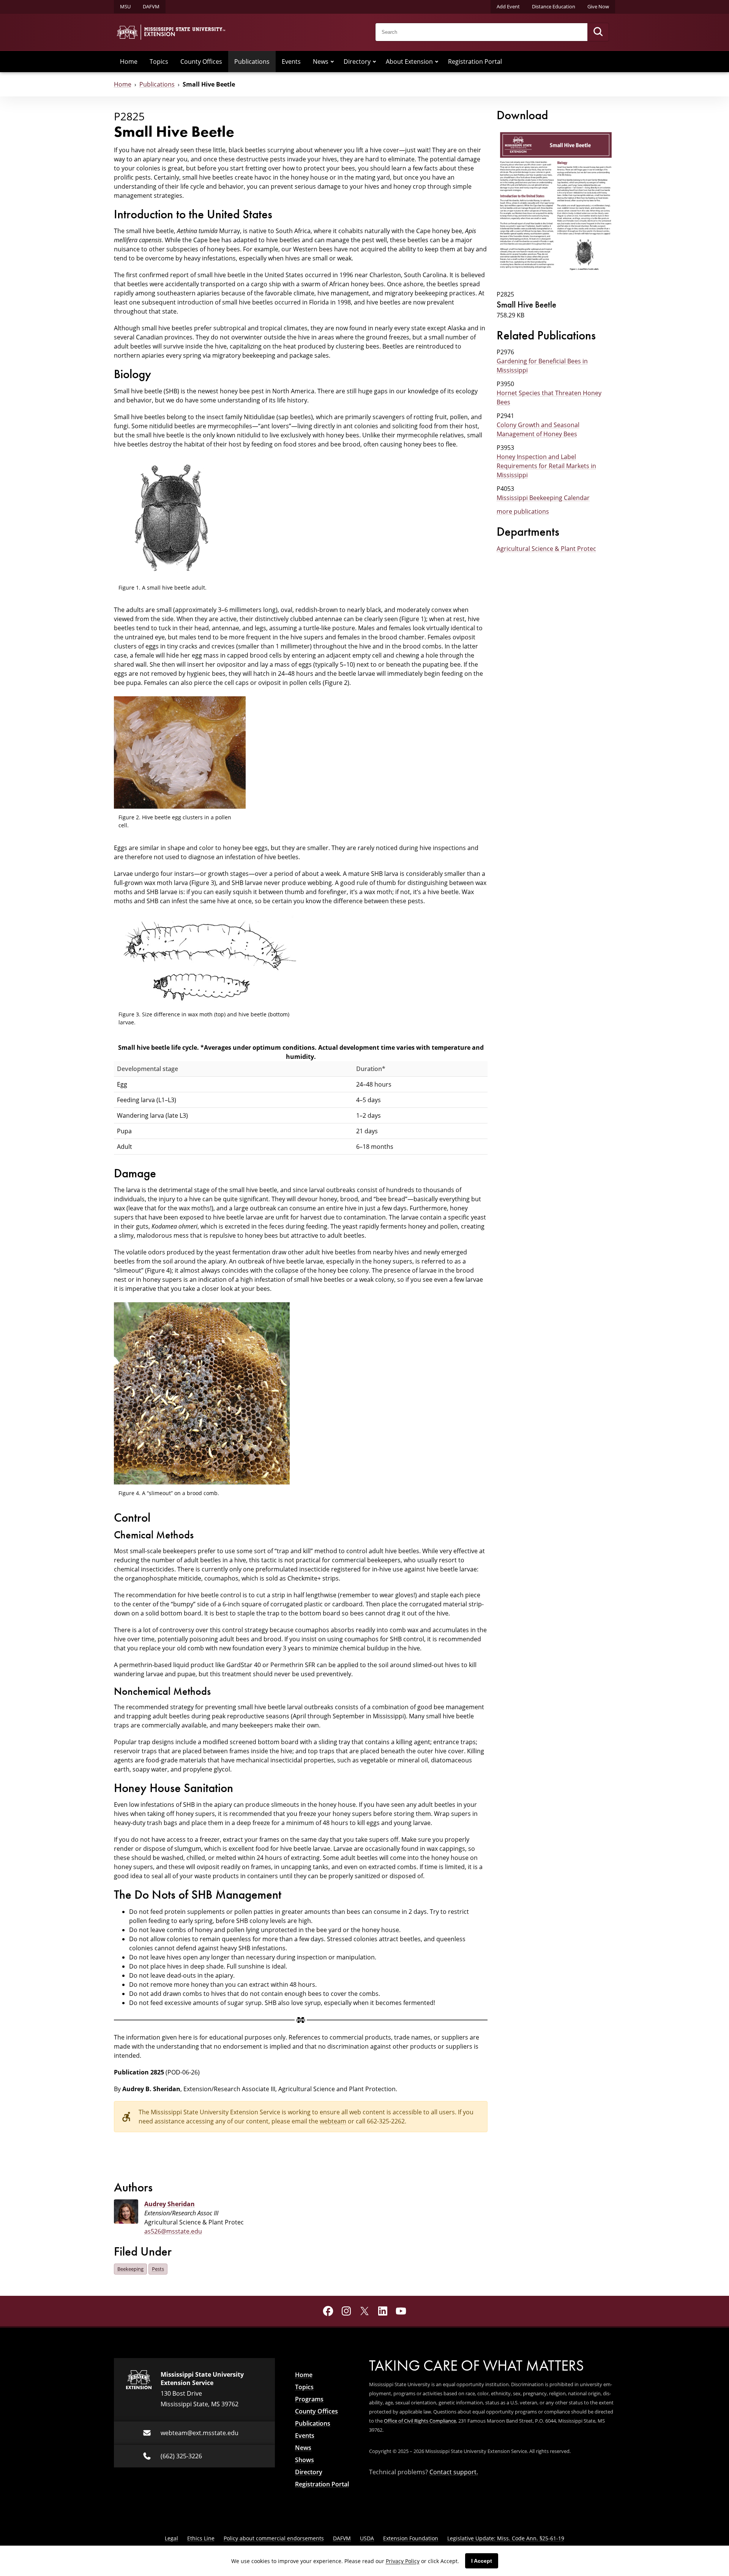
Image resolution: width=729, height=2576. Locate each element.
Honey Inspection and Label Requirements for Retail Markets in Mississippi (546, 466)
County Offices (201, 61)
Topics (159, 61)
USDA (367, 2538)
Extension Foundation (411, 2538)
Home (129, 61)
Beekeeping (130, 2269)
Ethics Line (201, 2538)
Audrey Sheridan (170, 2204)
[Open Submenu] (332, 62)
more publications (523, 511)
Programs (309, 2399)
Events (291, 61)
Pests (158, 2269)
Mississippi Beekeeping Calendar (543, 498)
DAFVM (151, 6)
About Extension (409, 61)
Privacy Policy (403, 2561)
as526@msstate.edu (173, 2231)
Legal (171, 2538)
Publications (252, 61)
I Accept (482, 2561)
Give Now (598, 6)
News (321, 61)
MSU (125, 6)
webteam (333, 2121)
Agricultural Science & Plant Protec (546, 548)
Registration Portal (475, 61)
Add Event (508, 6)
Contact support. (454, 2472)
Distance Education (554, 6)
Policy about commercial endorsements (274, 2538)
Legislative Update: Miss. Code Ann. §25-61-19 (506, 2538)
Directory (357, 61)
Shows (305, 2460)
